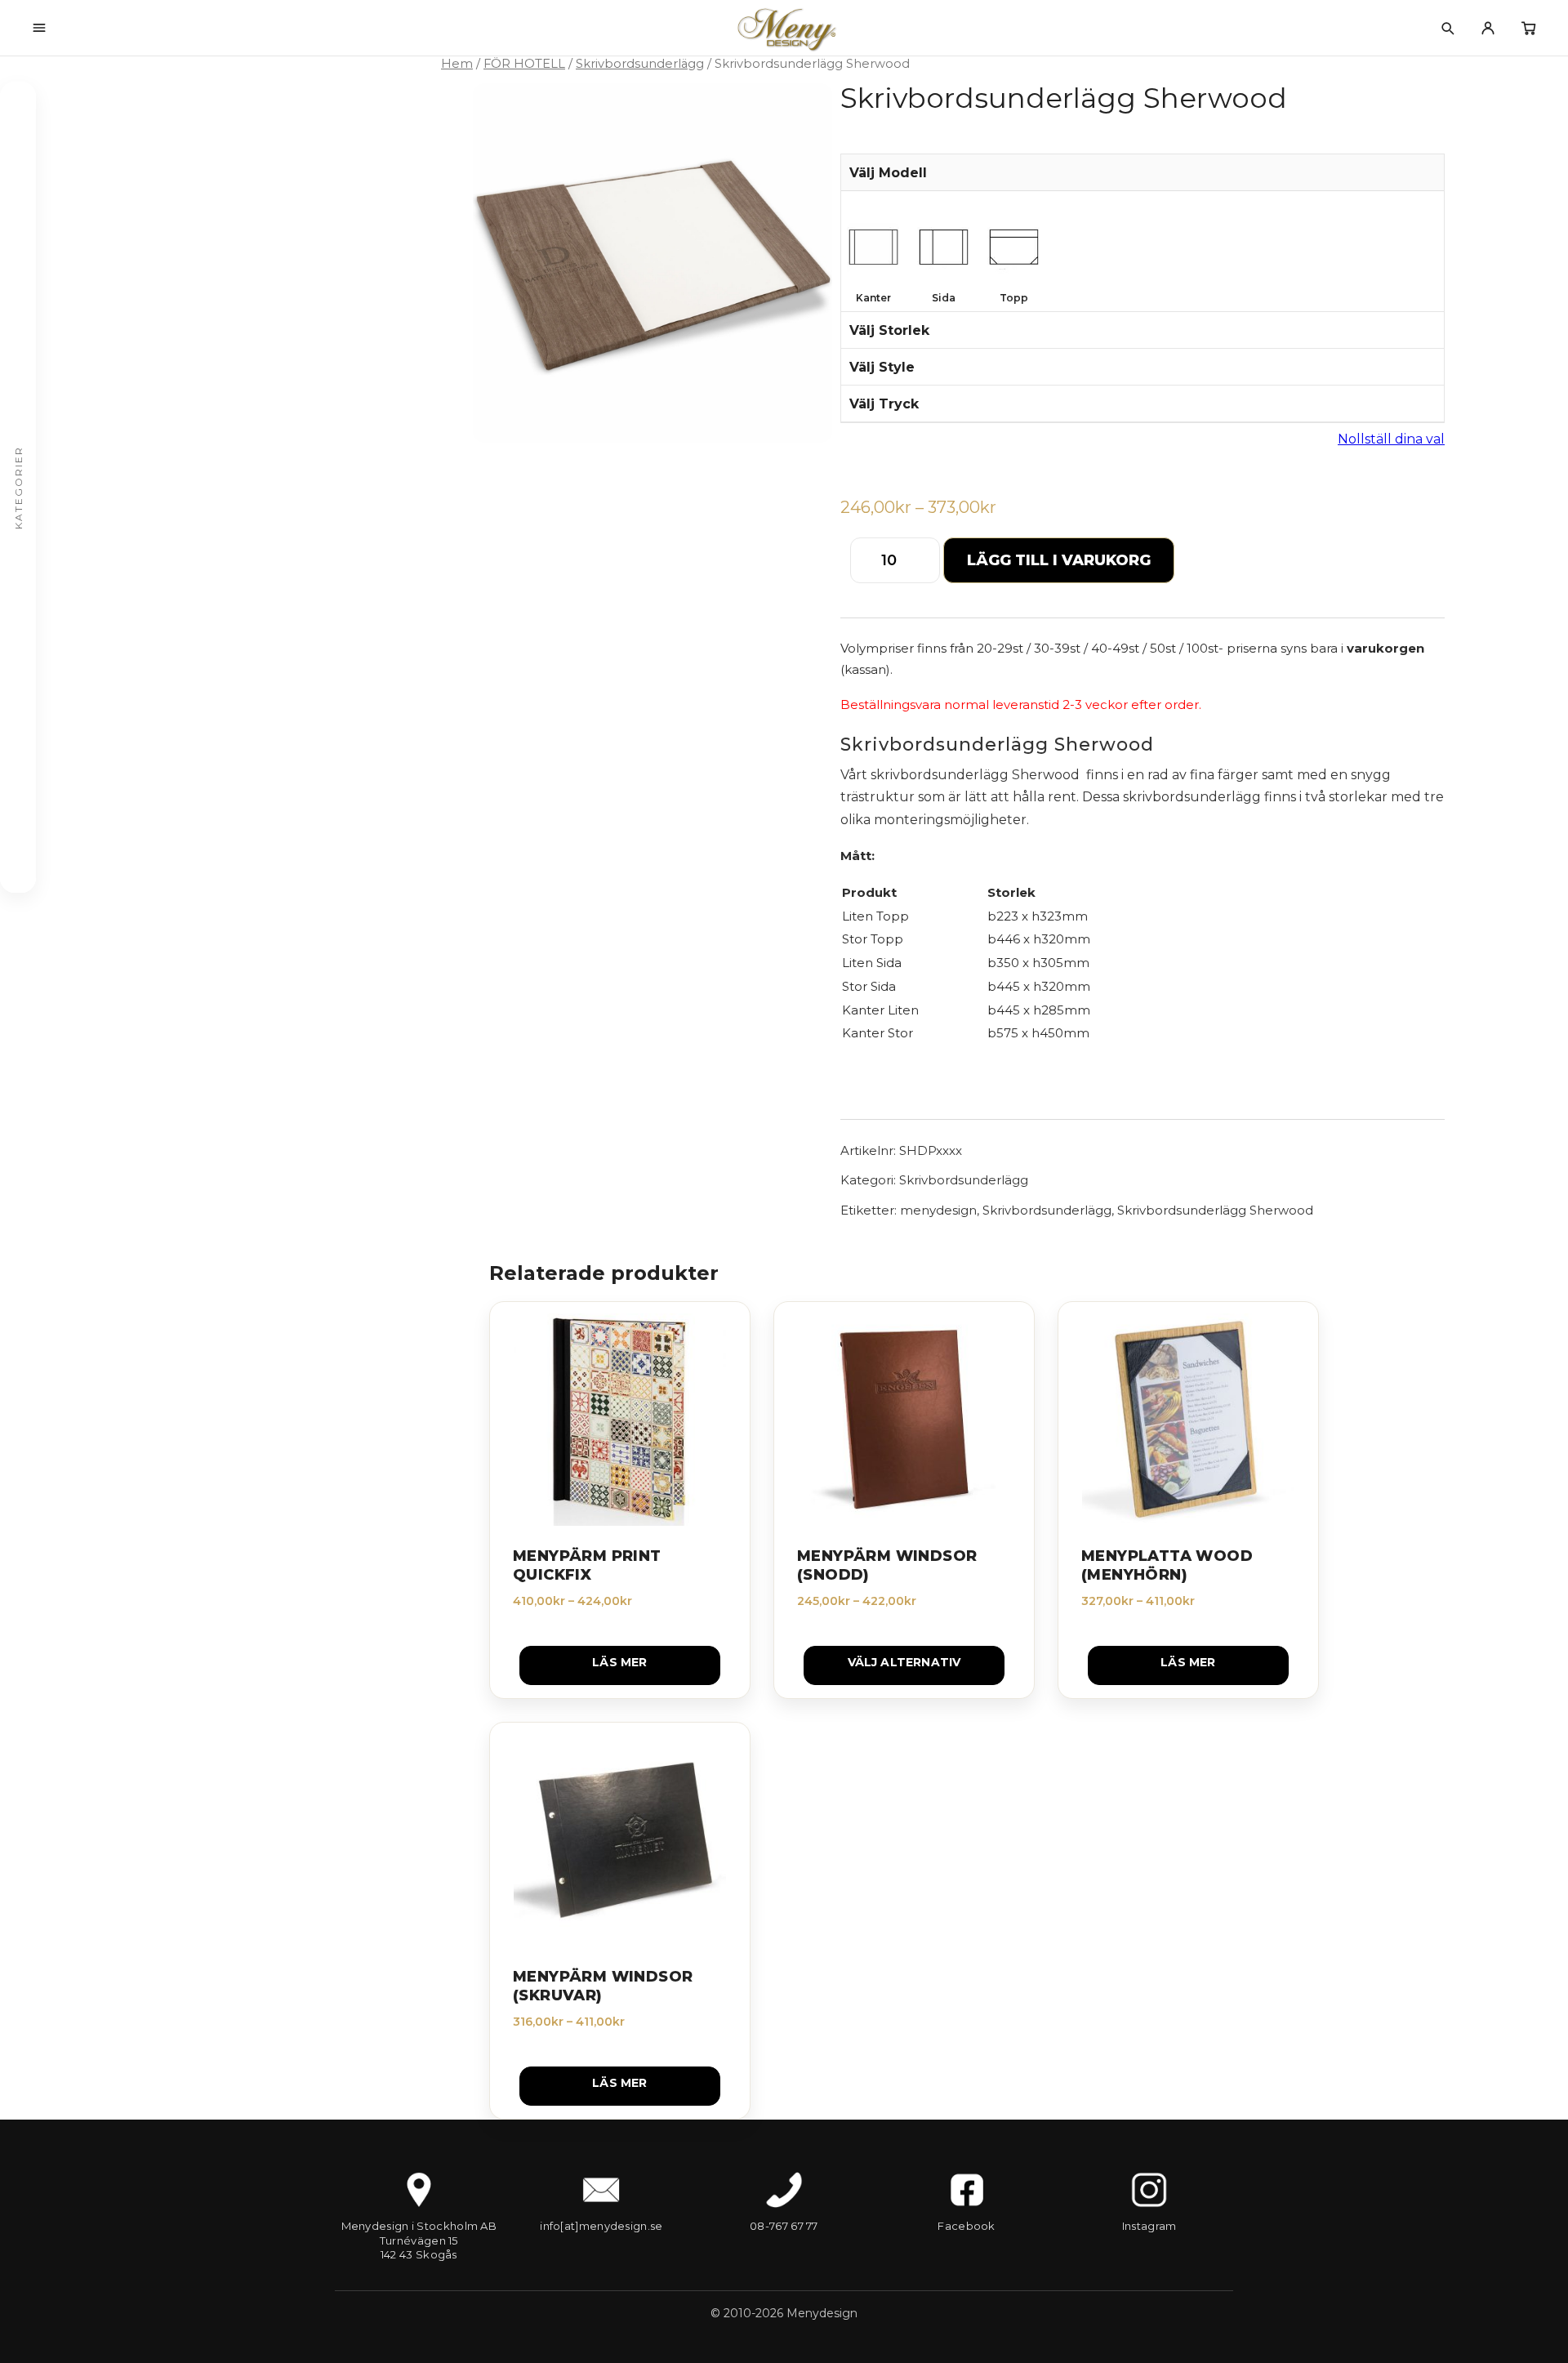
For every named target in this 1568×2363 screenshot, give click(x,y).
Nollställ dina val (1391, 439)
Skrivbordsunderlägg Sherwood (1215, 1210)
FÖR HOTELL (524, 64)
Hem (457, 64)
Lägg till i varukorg (1059, 560)
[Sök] (1447, 28)
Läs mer (619, 1662)
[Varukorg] (1529, 28)
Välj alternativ (904, 1662)
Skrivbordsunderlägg (640, 64)
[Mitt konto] (1488, 28)
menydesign (938, 1210)
